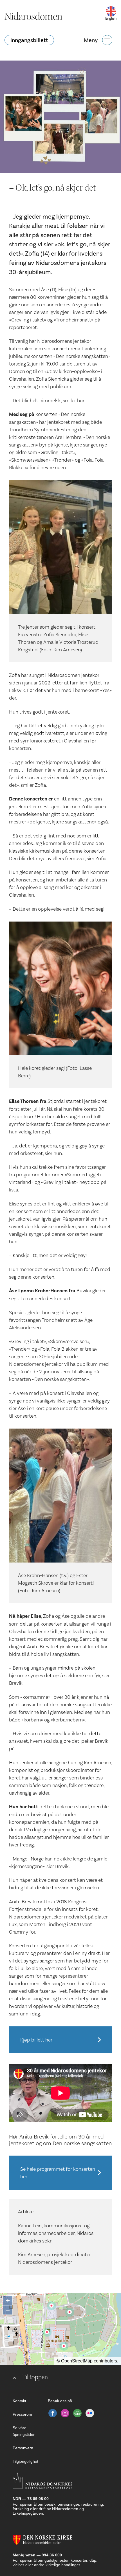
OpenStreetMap (77, 2361)
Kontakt (19, 2401)
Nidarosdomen (33, 17)
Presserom (22, 2414)
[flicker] (90, 2413)
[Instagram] (65, 2413)
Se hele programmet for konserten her (58, 2173)
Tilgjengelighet (25, 2461)
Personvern (23, 2448)
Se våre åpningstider (24, 2431)
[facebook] (53, 2413)
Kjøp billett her (36, 2040)
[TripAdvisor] (77, 2413)
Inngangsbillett (29, 40)
